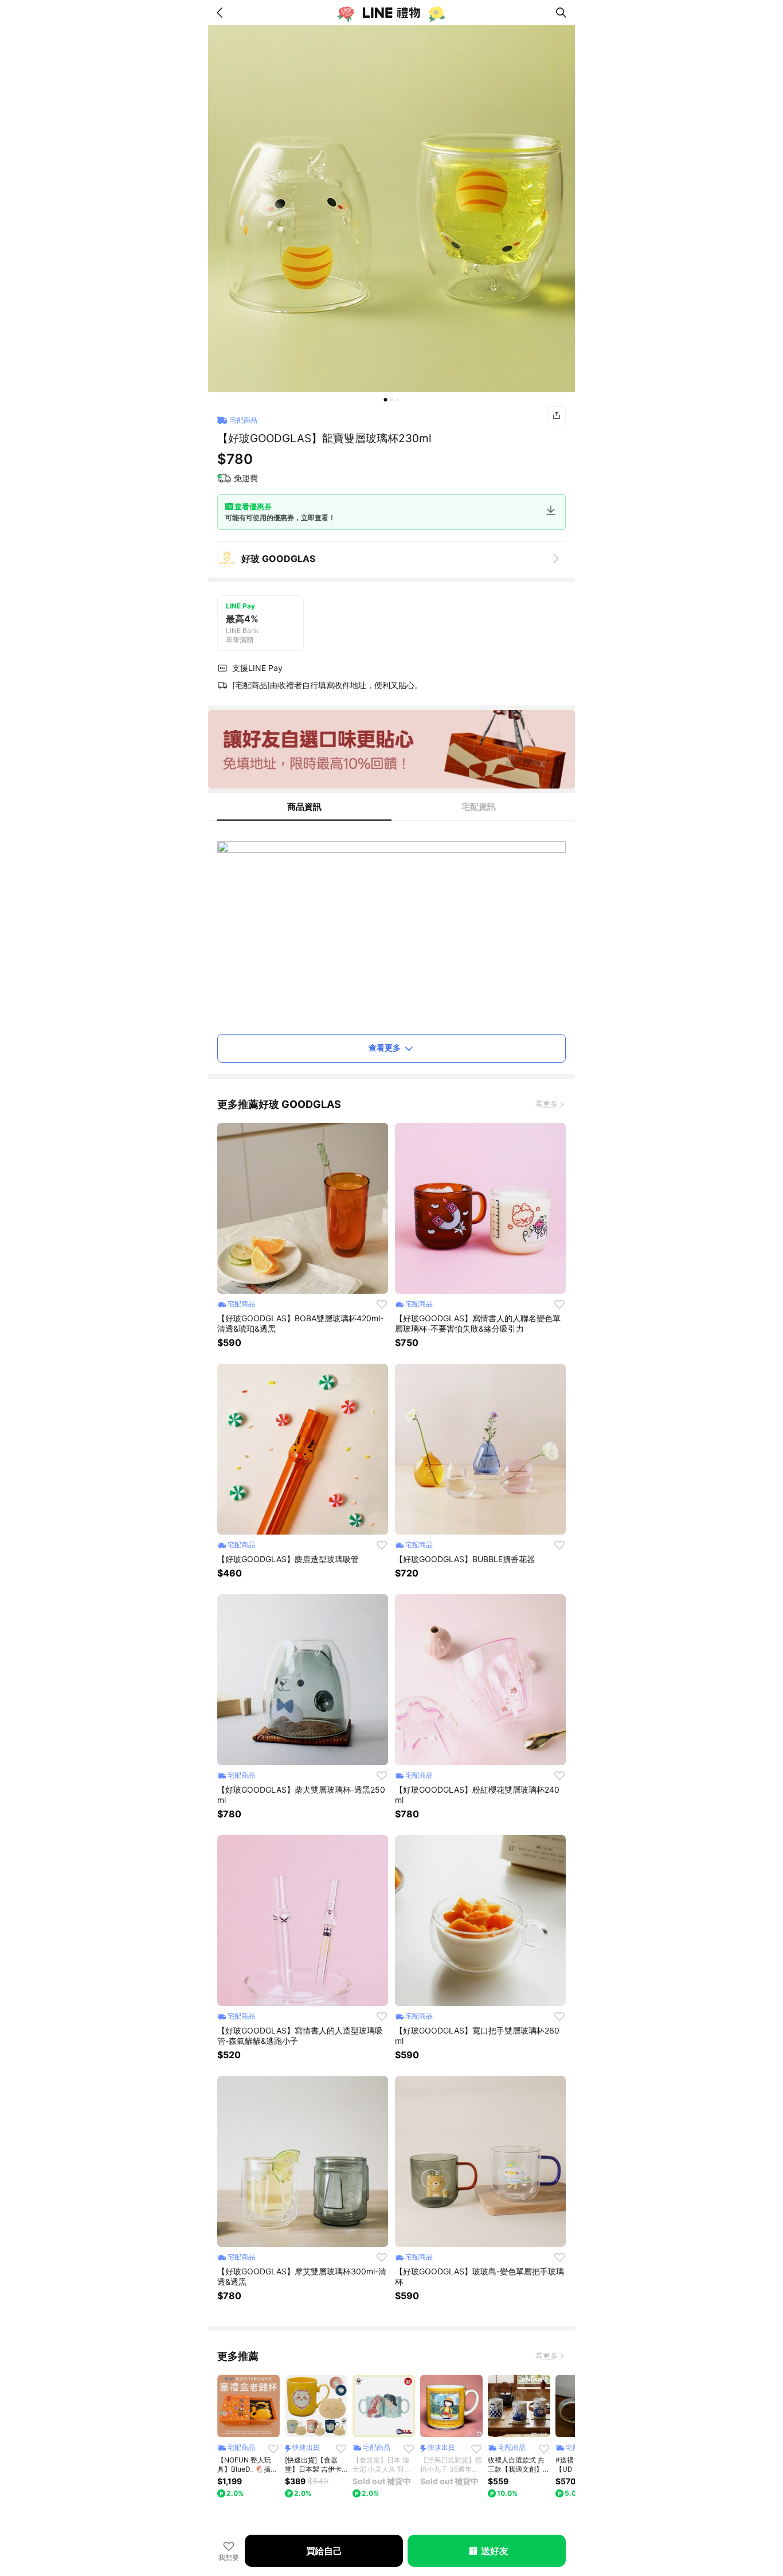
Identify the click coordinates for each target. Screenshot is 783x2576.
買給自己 (324, 2551)
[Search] (561, 13)
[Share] (557, 415)
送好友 (494, 2551)
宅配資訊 (479, 807)
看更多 (547, 1104)
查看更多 (385, 1047)
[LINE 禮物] (391, 13)
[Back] (222, 13)
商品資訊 (304, 807)
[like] (382, 1304)
